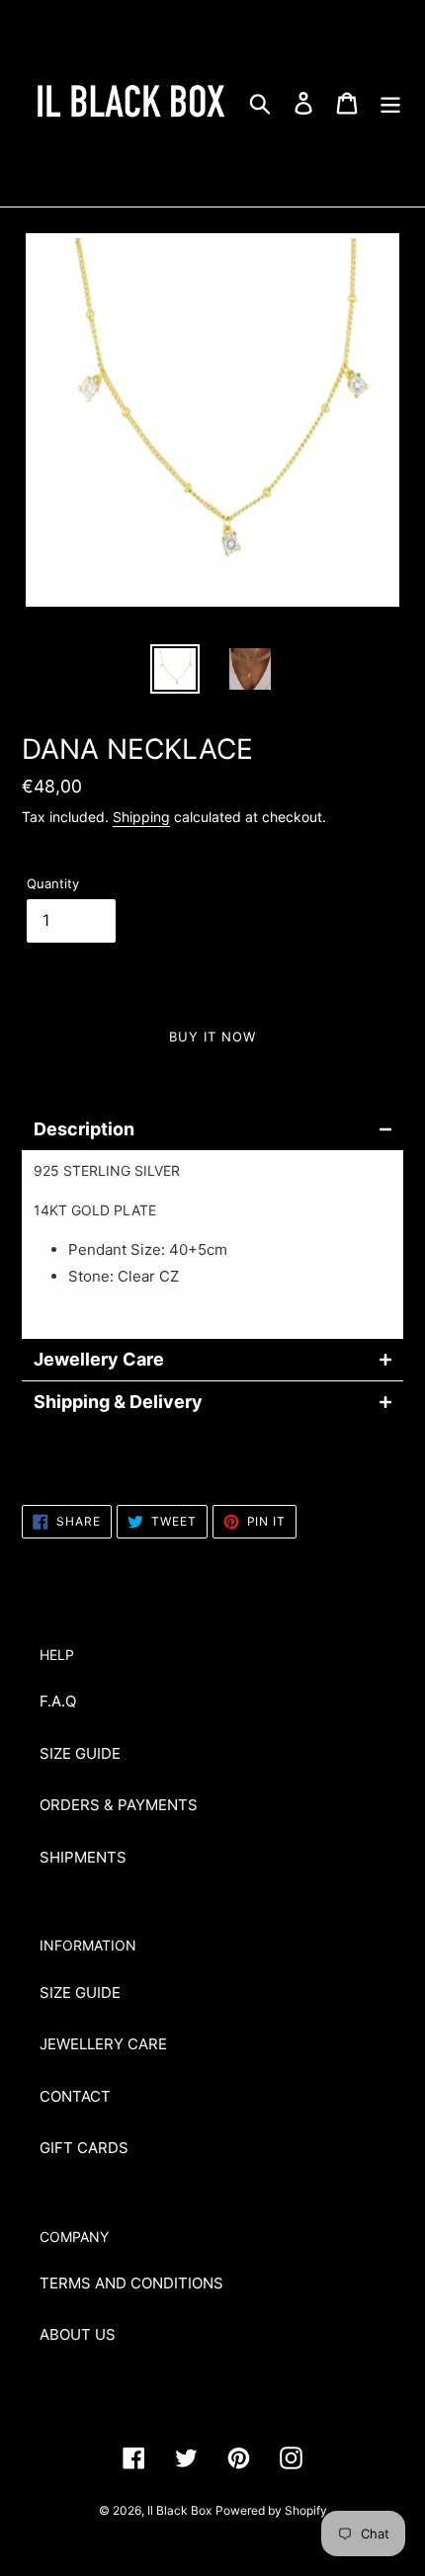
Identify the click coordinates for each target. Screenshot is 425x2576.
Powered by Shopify (271, 2510)
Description (84, 1129)
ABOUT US (78, 2334)
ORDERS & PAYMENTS (119, 1805)
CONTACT (75, 2096)
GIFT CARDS (84, 2148)
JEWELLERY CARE (103, 2044)
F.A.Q (58, 1701)
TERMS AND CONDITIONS (131, 2283)
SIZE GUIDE (80, 1753)
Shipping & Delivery (118, 1402)
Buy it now (212, 1037)
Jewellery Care (99, 1360)
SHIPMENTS (83, 1857)
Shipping (141, 817)
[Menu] (390, 103)
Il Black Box (179, 2510)
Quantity (53, 883)
